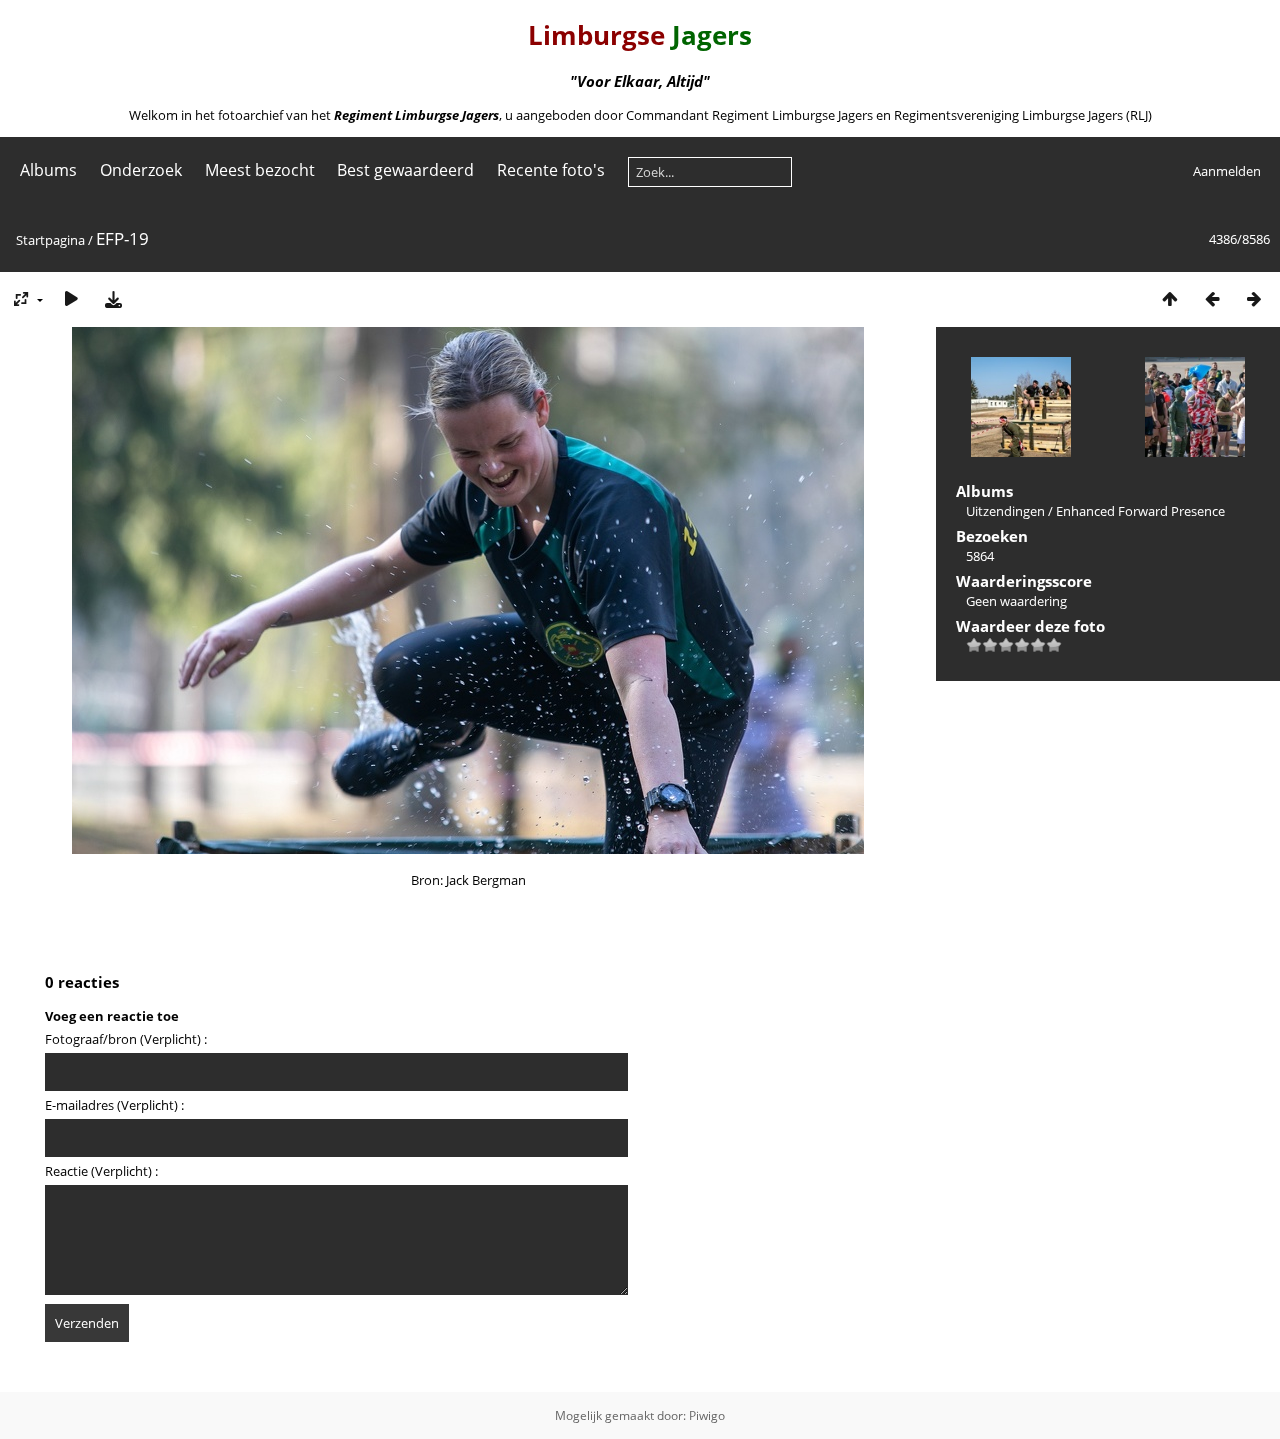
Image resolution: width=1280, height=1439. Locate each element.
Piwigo (707, 1415)
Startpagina (50, 240)
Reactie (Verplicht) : (101, 1171)
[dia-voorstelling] (71, 298)
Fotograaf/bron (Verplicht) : (126, 1039)
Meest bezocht (260, 170)
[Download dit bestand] (113, 298)
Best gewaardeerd (405, 170)
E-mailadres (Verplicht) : (114, 1105)
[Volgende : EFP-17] (1254, 298)
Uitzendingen (1005, 511)
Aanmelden (1227, 171)
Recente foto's (551, 170)
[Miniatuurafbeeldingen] (1170, 298)
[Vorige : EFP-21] (1212, 298)
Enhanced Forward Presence (1140, 511)
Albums (48, 170)
